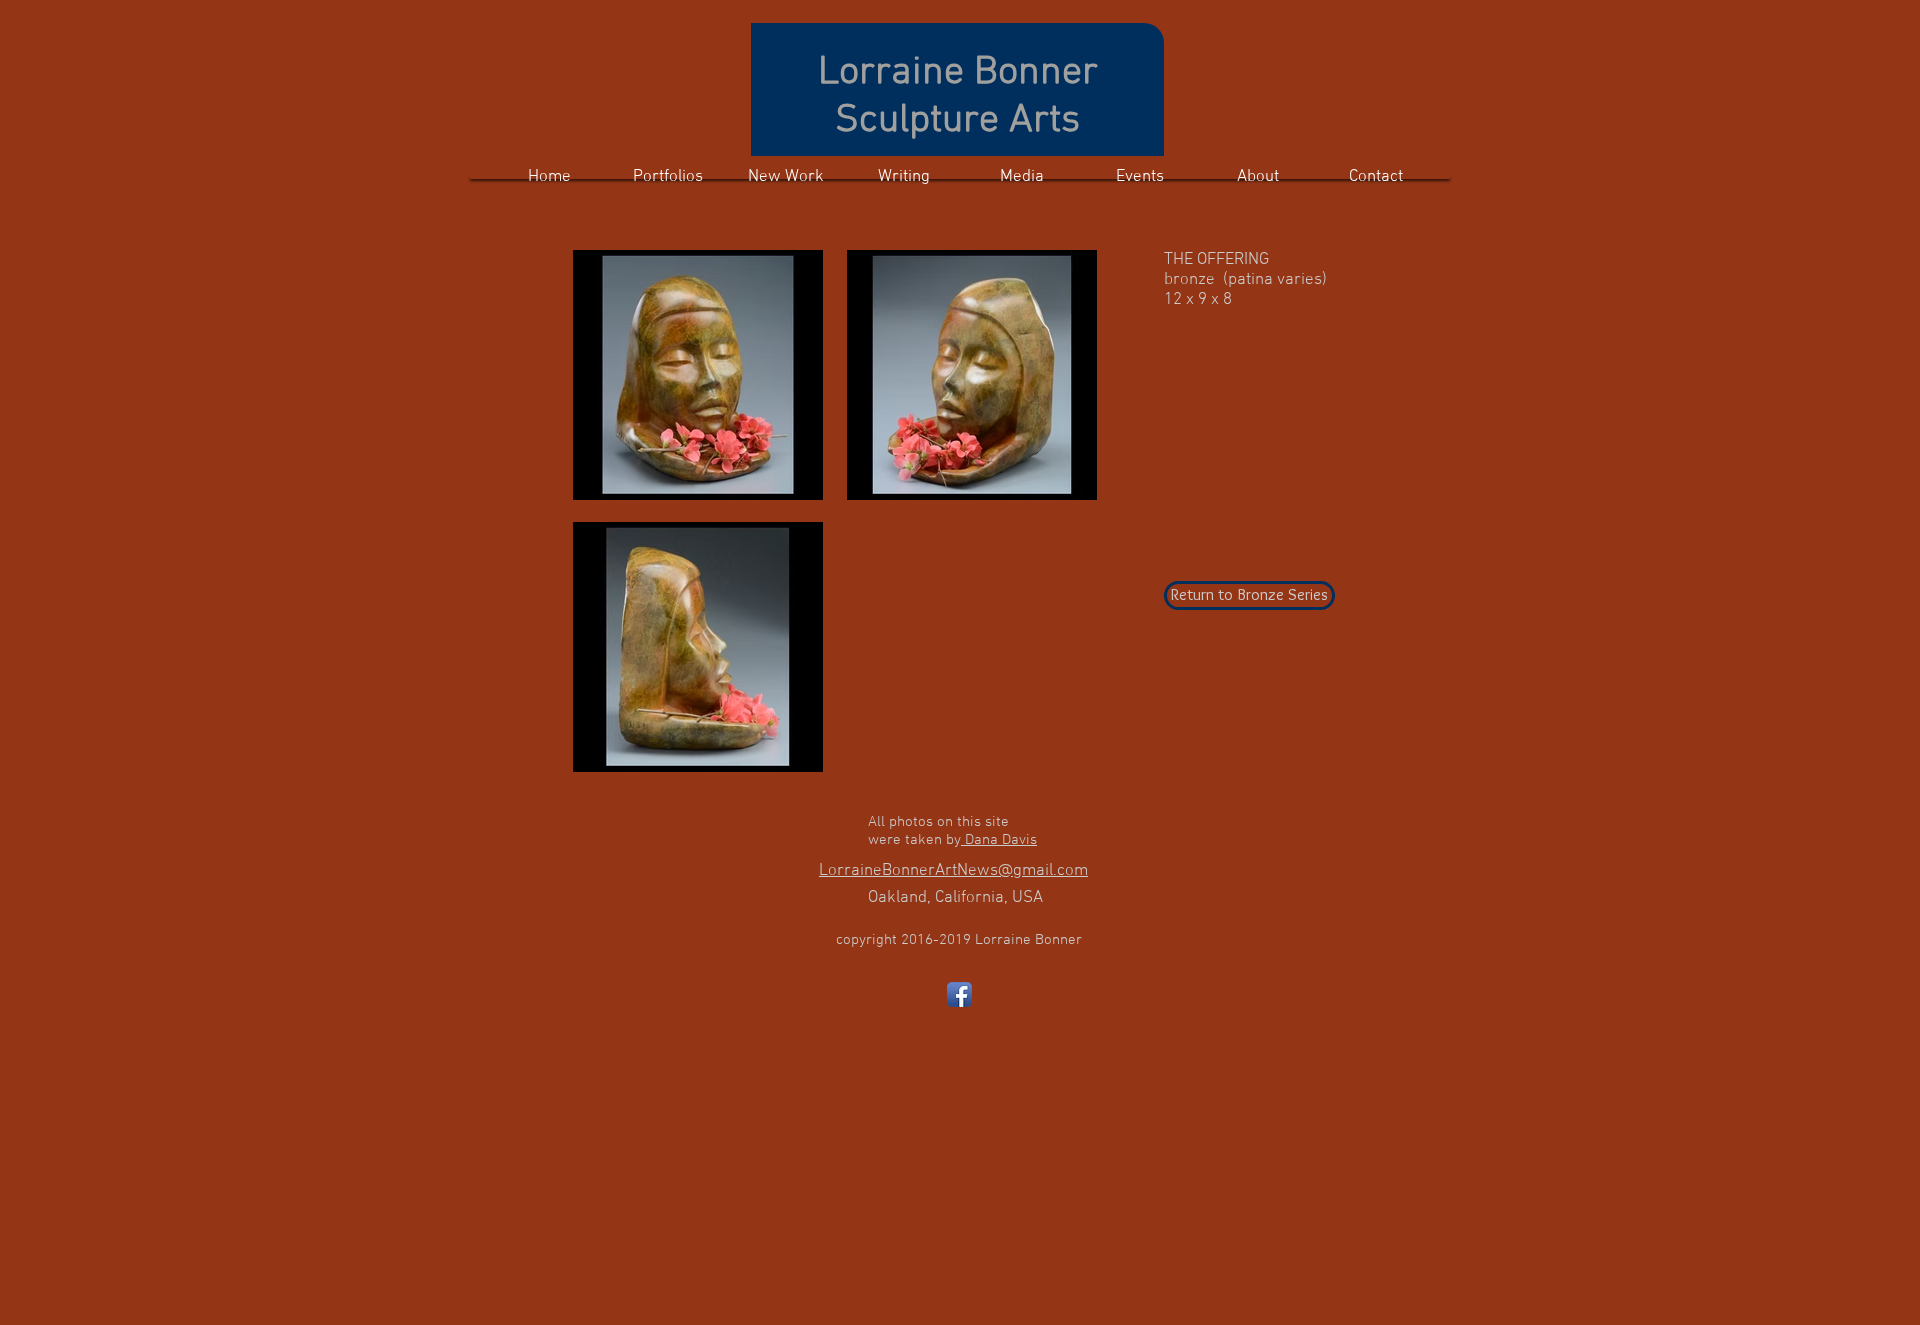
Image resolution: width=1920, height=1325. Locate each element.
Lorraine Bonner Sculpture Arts (958, 97)
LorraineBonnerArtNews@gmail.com (953, 871)
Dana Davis (999, 840)
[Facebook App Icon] (959, 994)
